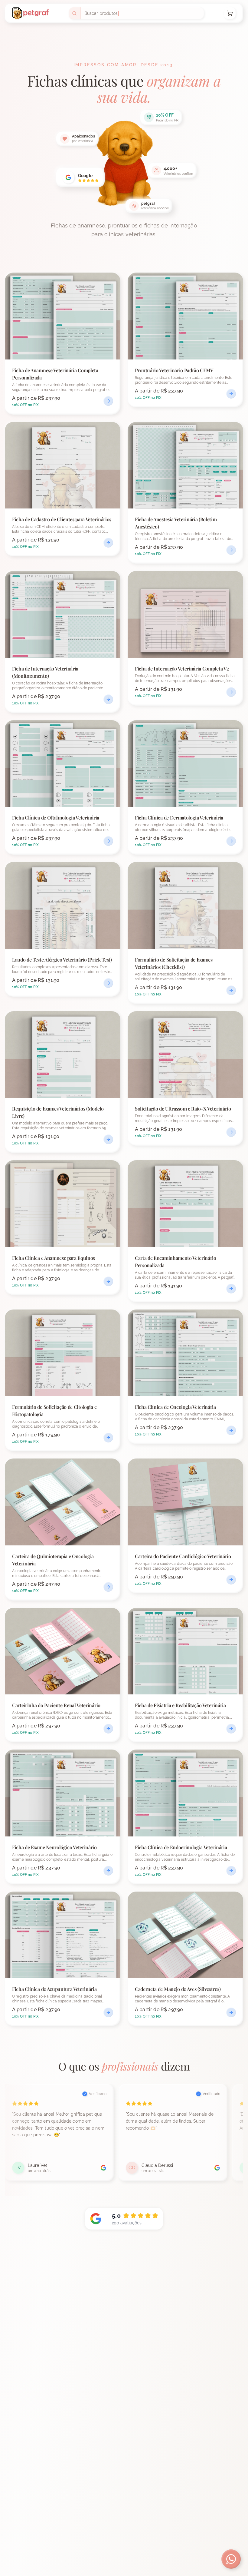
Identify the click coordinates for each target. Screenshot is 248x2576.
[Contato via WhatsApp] (231, 2559)
